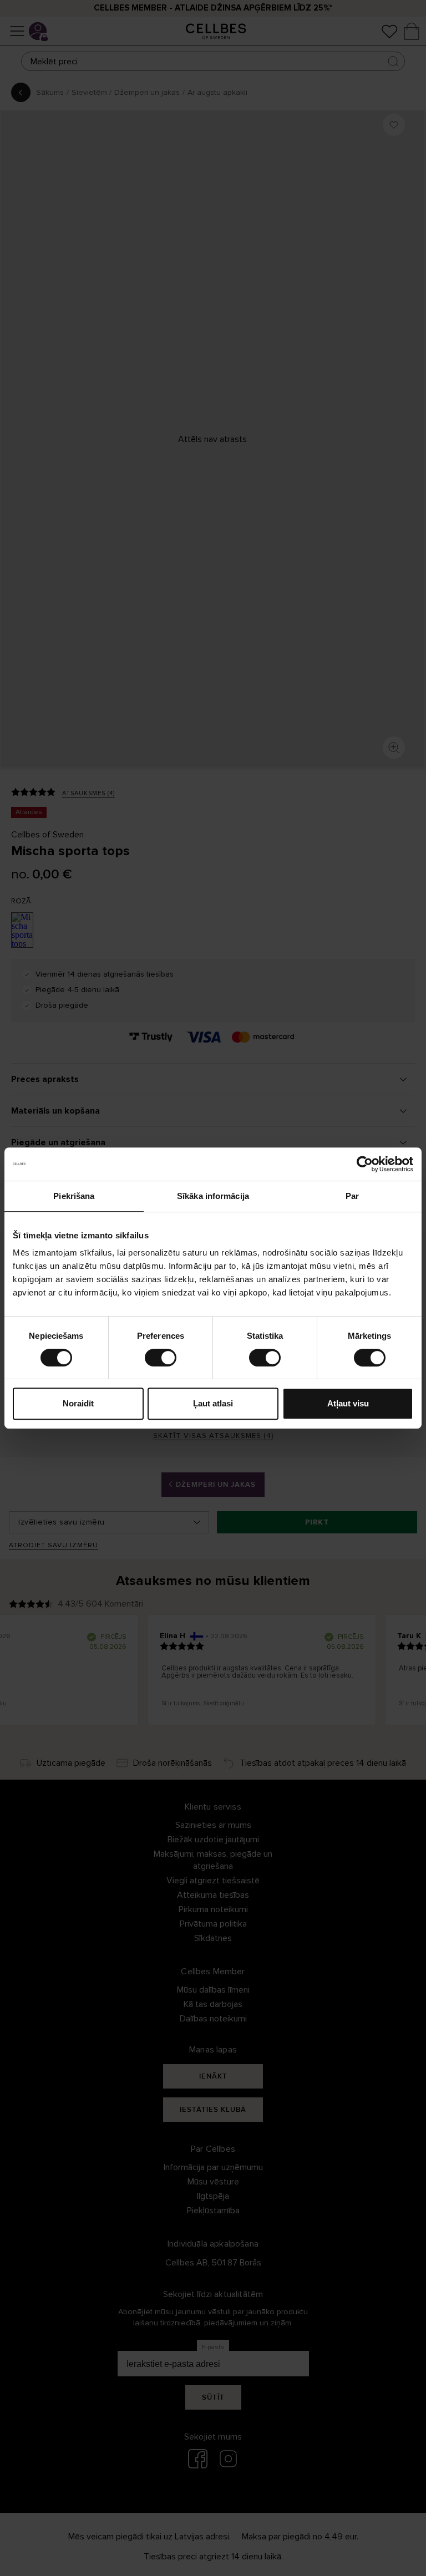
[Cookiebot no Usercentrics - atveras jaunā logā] (365, 1164)
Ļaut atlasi (213, 1403)
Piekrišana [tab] (74, 1196)
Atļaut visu (348, 1403)
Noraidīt (78, 1403)
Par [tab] (352, 1196)
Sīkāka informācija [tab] (213, 1196)
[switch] (161, 1358)
